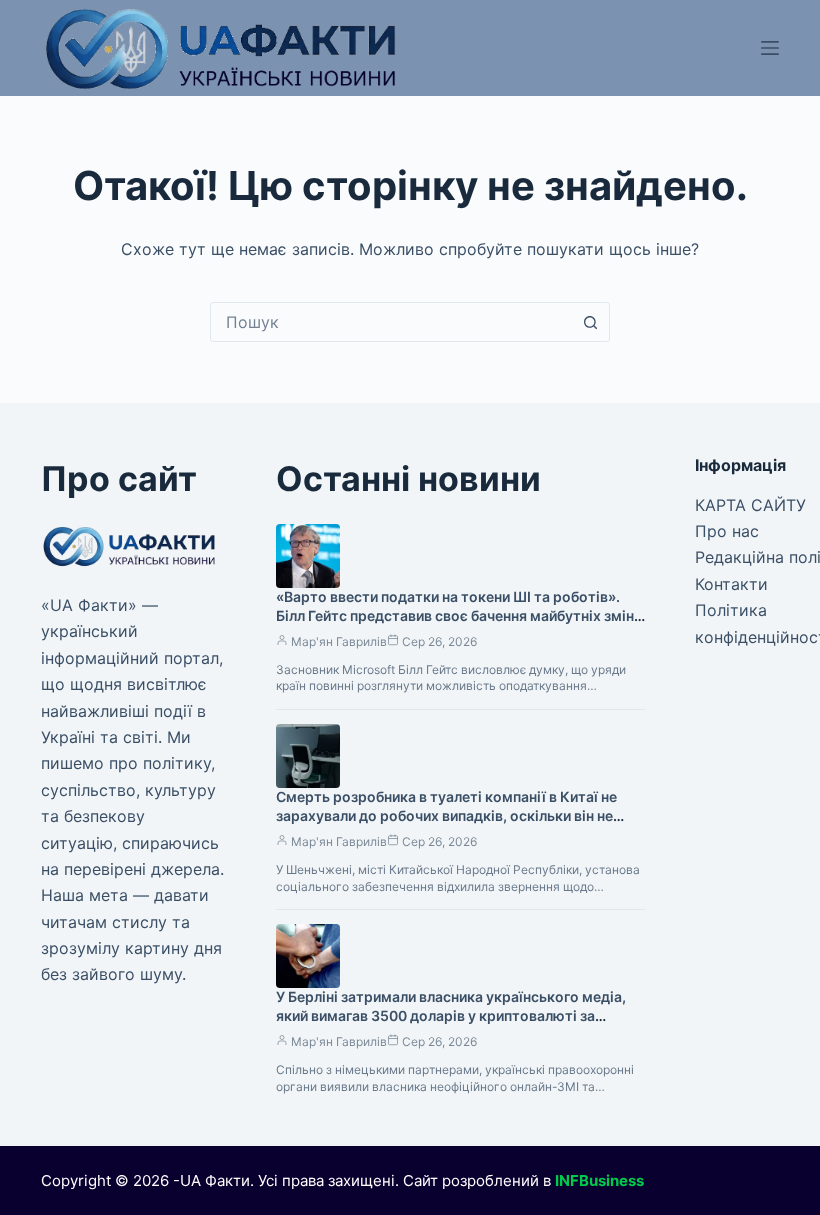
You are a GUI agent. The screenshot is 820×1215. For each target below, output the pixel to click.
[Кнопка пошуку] (590, 322)
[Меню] (770, 48)
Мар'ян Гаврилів (339, 641)
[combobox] (391, 322)
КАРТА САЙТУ (750, 505)
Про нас (727, 531)
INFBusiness (599, 1180)
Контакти (731, 584)
